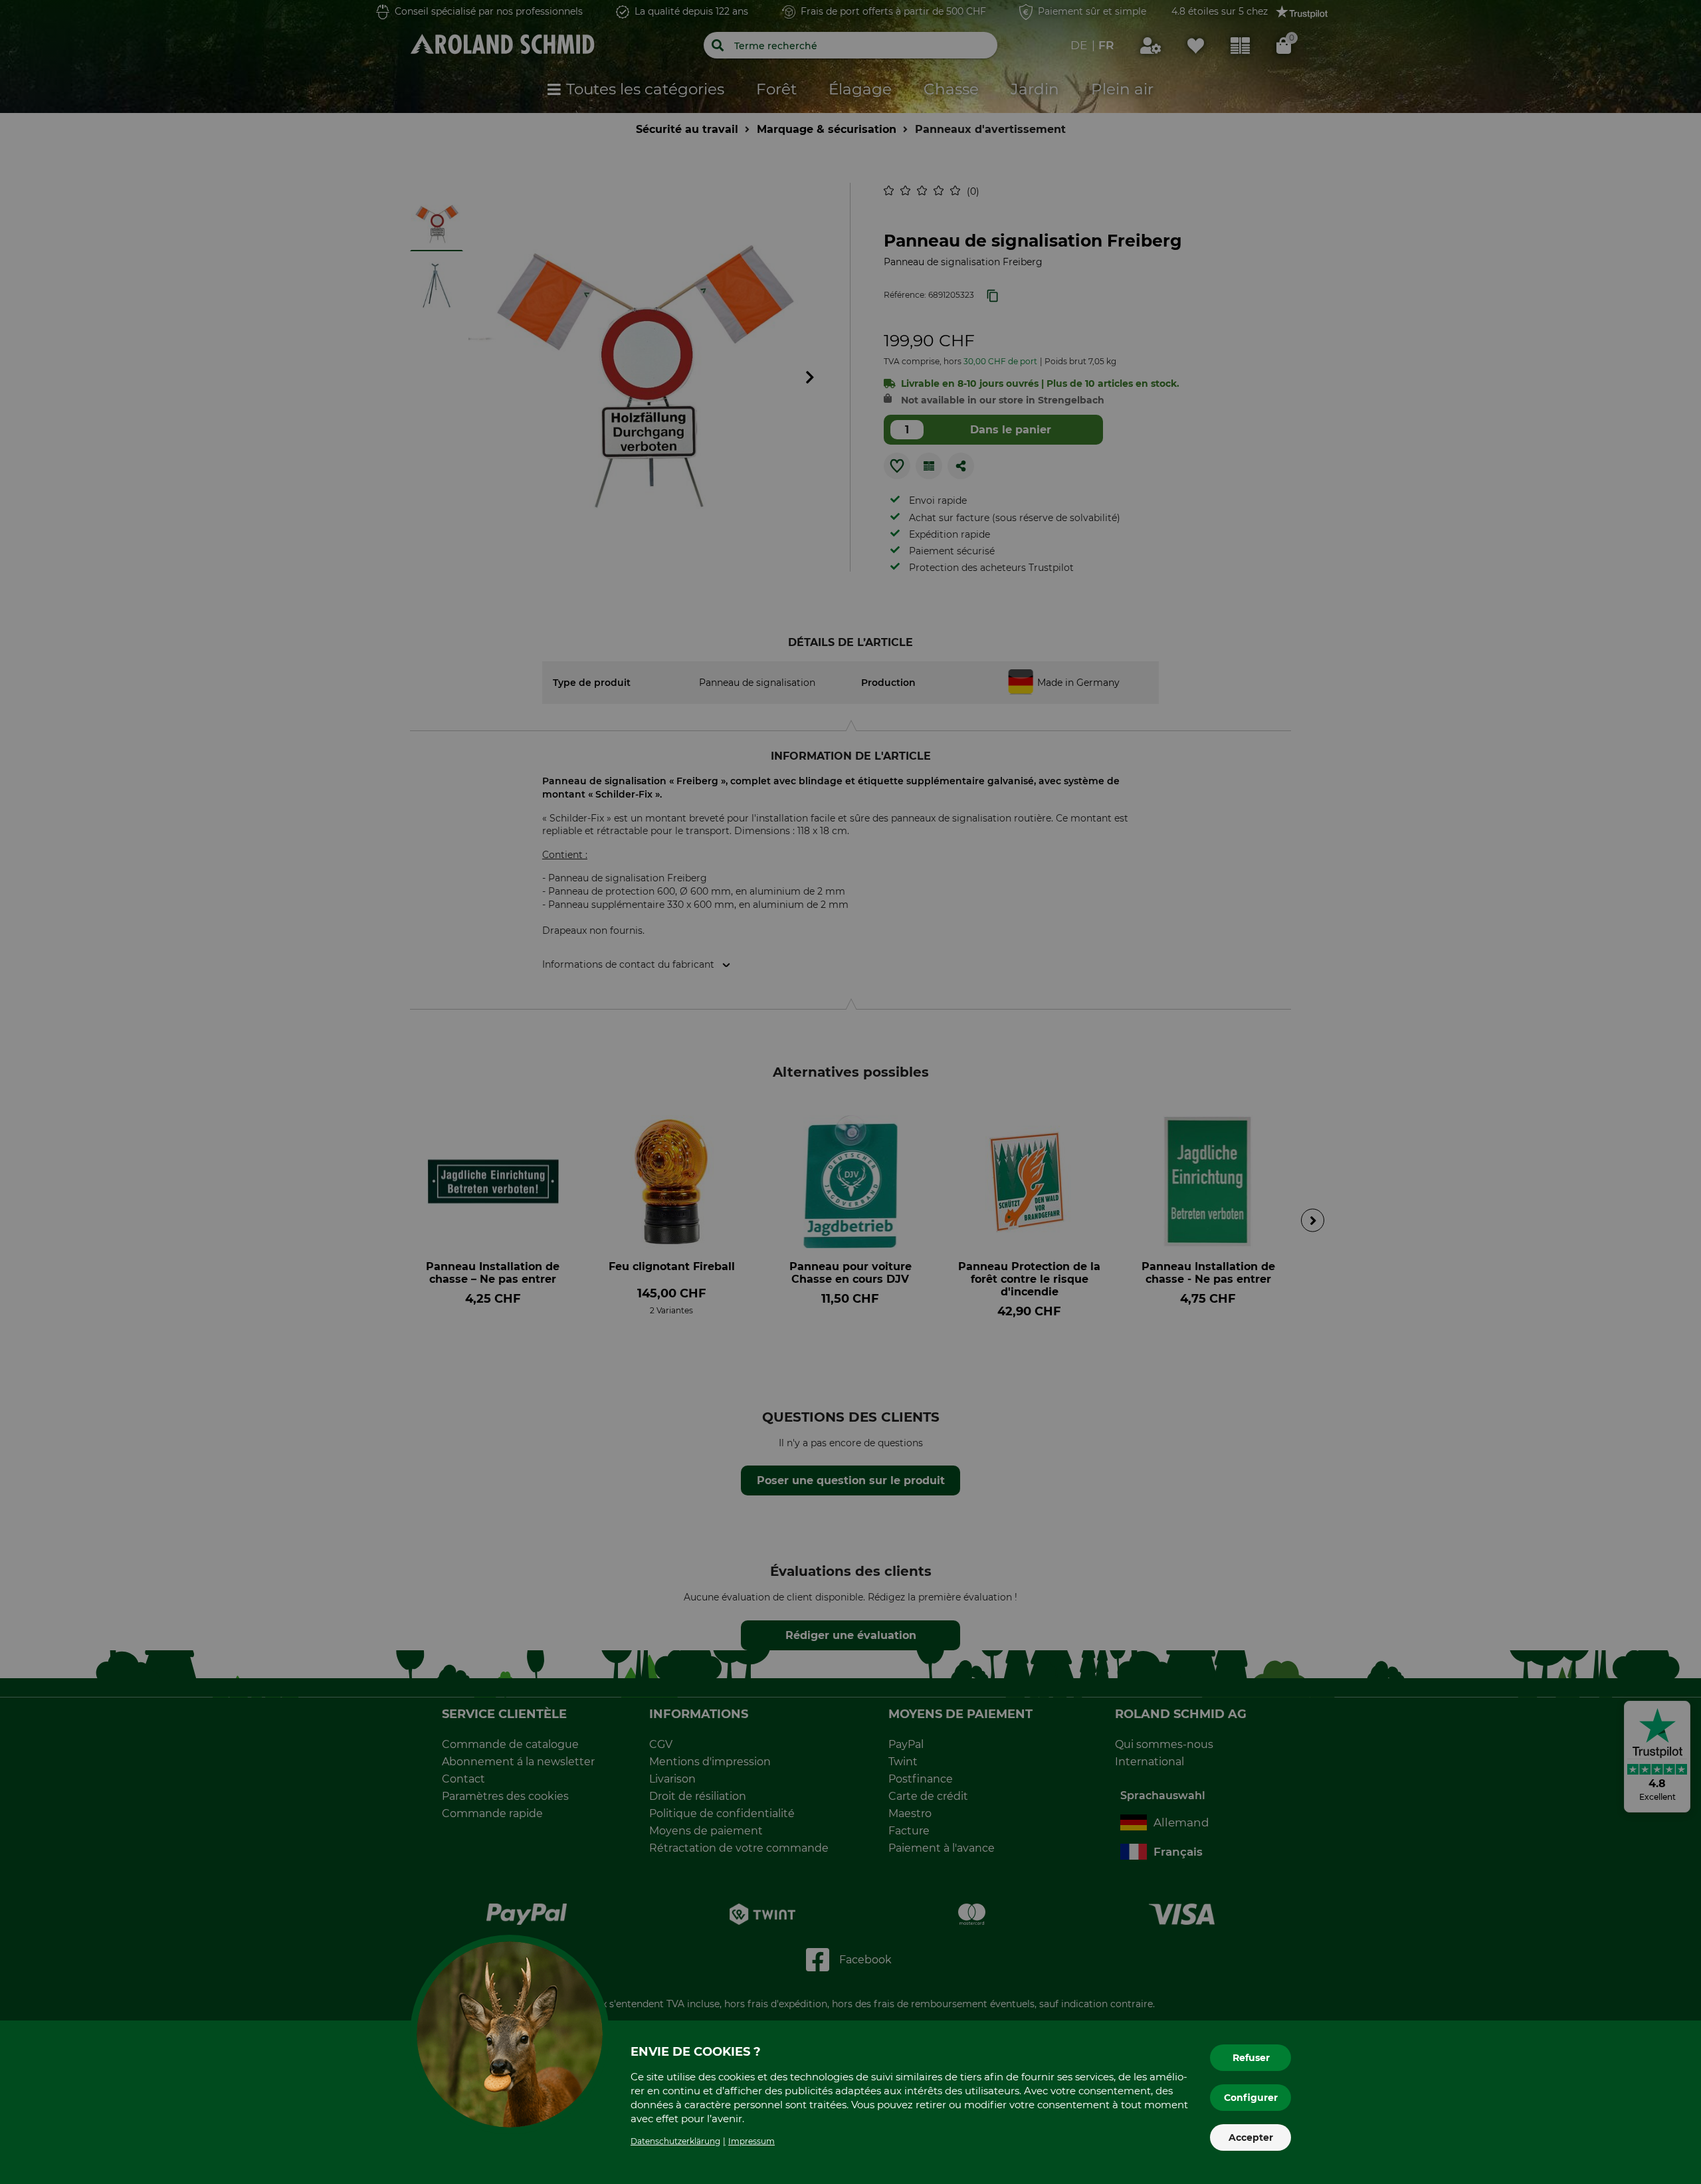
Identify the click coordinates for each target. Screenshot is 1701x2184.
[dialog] (850, 1092)
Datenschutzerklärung (675, 2141)
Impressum (751, 2141)
